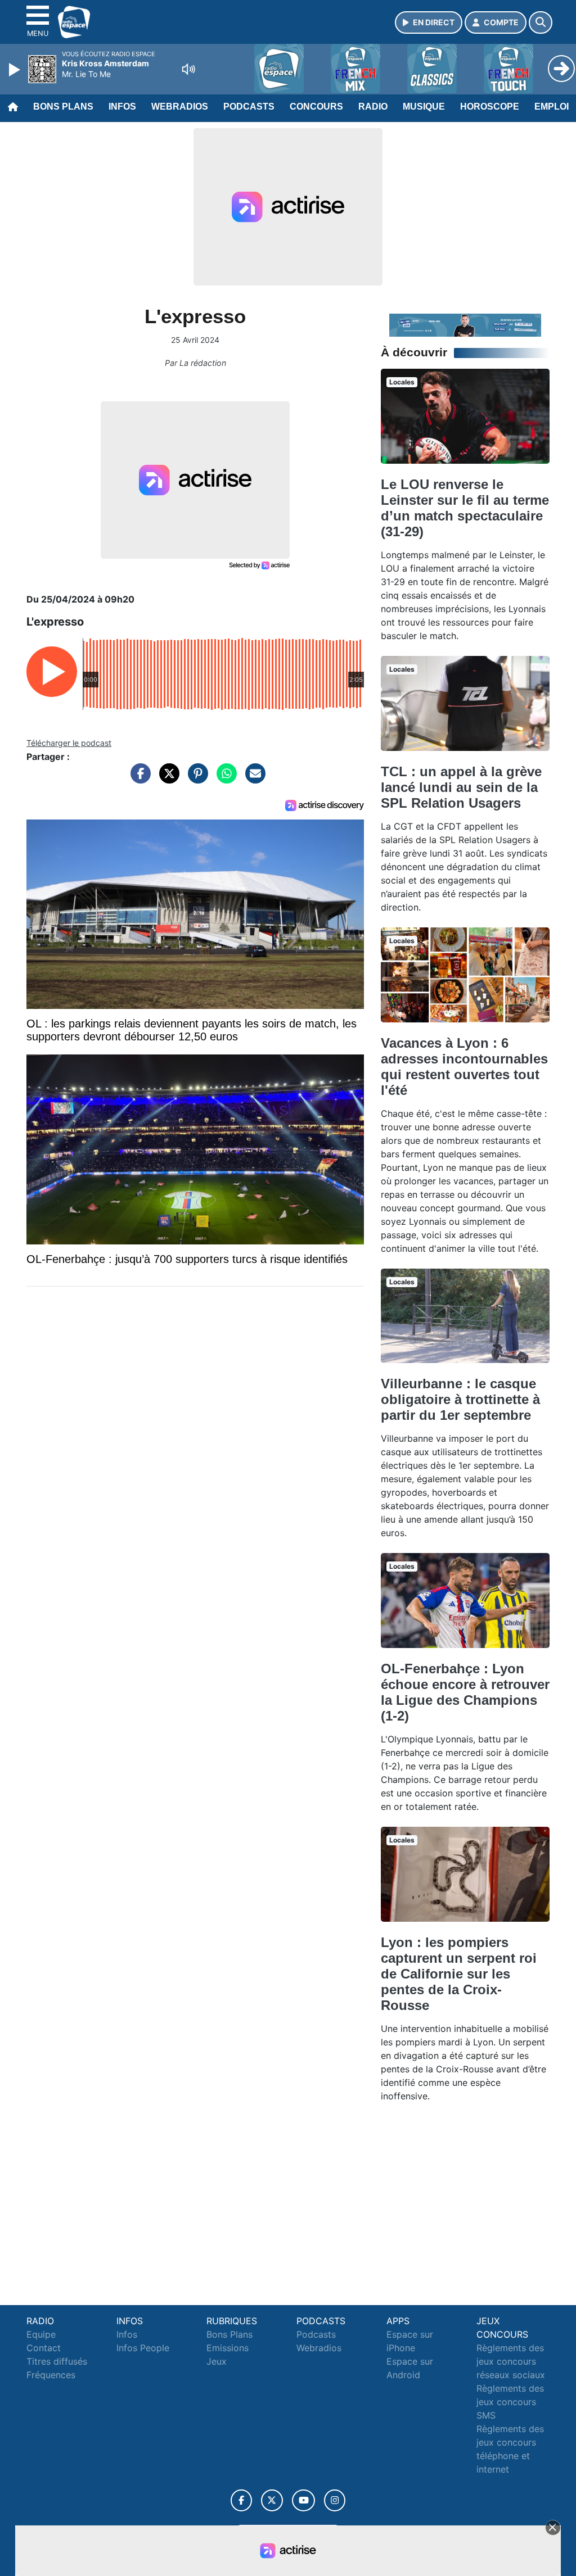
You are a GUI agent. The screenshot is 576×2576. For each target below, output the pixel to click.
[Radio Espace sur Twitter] (272, 2500)
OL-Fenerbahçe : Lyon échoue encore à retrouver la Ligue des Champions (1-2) (465, 1692)
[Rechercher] (541, 22)
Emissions (228, 2348)
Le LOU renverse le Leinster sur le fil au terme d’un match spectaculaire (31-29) (465, 508)
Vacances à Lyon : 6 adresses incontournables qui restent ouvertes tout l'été (464, 1067)
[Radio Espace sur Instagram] (335, 2500)
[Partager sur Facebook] (138, 779)
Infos (122, 107)
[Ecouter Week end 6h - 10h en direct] (465, 324)
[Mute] (188, 69)
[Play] (16, 70)
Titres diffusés (57, 2361)
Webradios (180, 107)
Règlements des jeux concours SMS (510, 2402)
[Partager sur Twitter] (166, 779)
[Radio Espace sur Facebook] (241, 2500)
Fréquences (51, 2375)
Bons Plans (63, 107)
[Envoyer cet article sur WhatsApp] (224, 779)
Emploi (552, 107)
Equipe (41, 2334)
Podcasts (249, 107)
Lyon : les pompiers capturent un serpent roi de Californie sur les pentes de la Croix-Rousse (459, 1974)
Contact (44, 2348)
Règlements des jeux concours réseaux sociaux (511, 2361)
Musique (424, 107)
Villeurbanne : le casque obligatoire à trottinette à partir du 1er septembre (460, 1399)
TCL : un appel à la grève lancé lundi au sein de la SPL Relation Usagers (461, 787)
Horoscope (490, 107)
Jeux (217, 2361)
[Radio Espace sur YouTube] (303, 2500)
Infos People (143, 2348)
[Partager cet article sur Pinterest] (195, 779)
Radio (373, 107)
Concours (316, 107)
